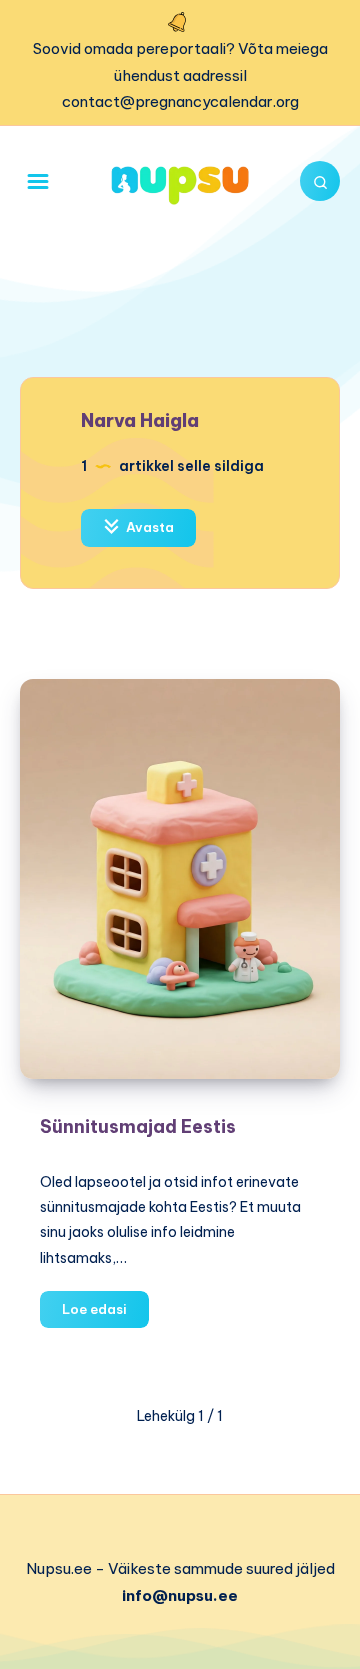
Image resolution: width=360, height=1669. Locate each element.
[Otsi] (320, 181)
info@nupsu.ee (180, 1595)
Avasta (148, 527)
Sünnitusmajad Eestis (138, 1126)
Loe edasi (105, 1314)
